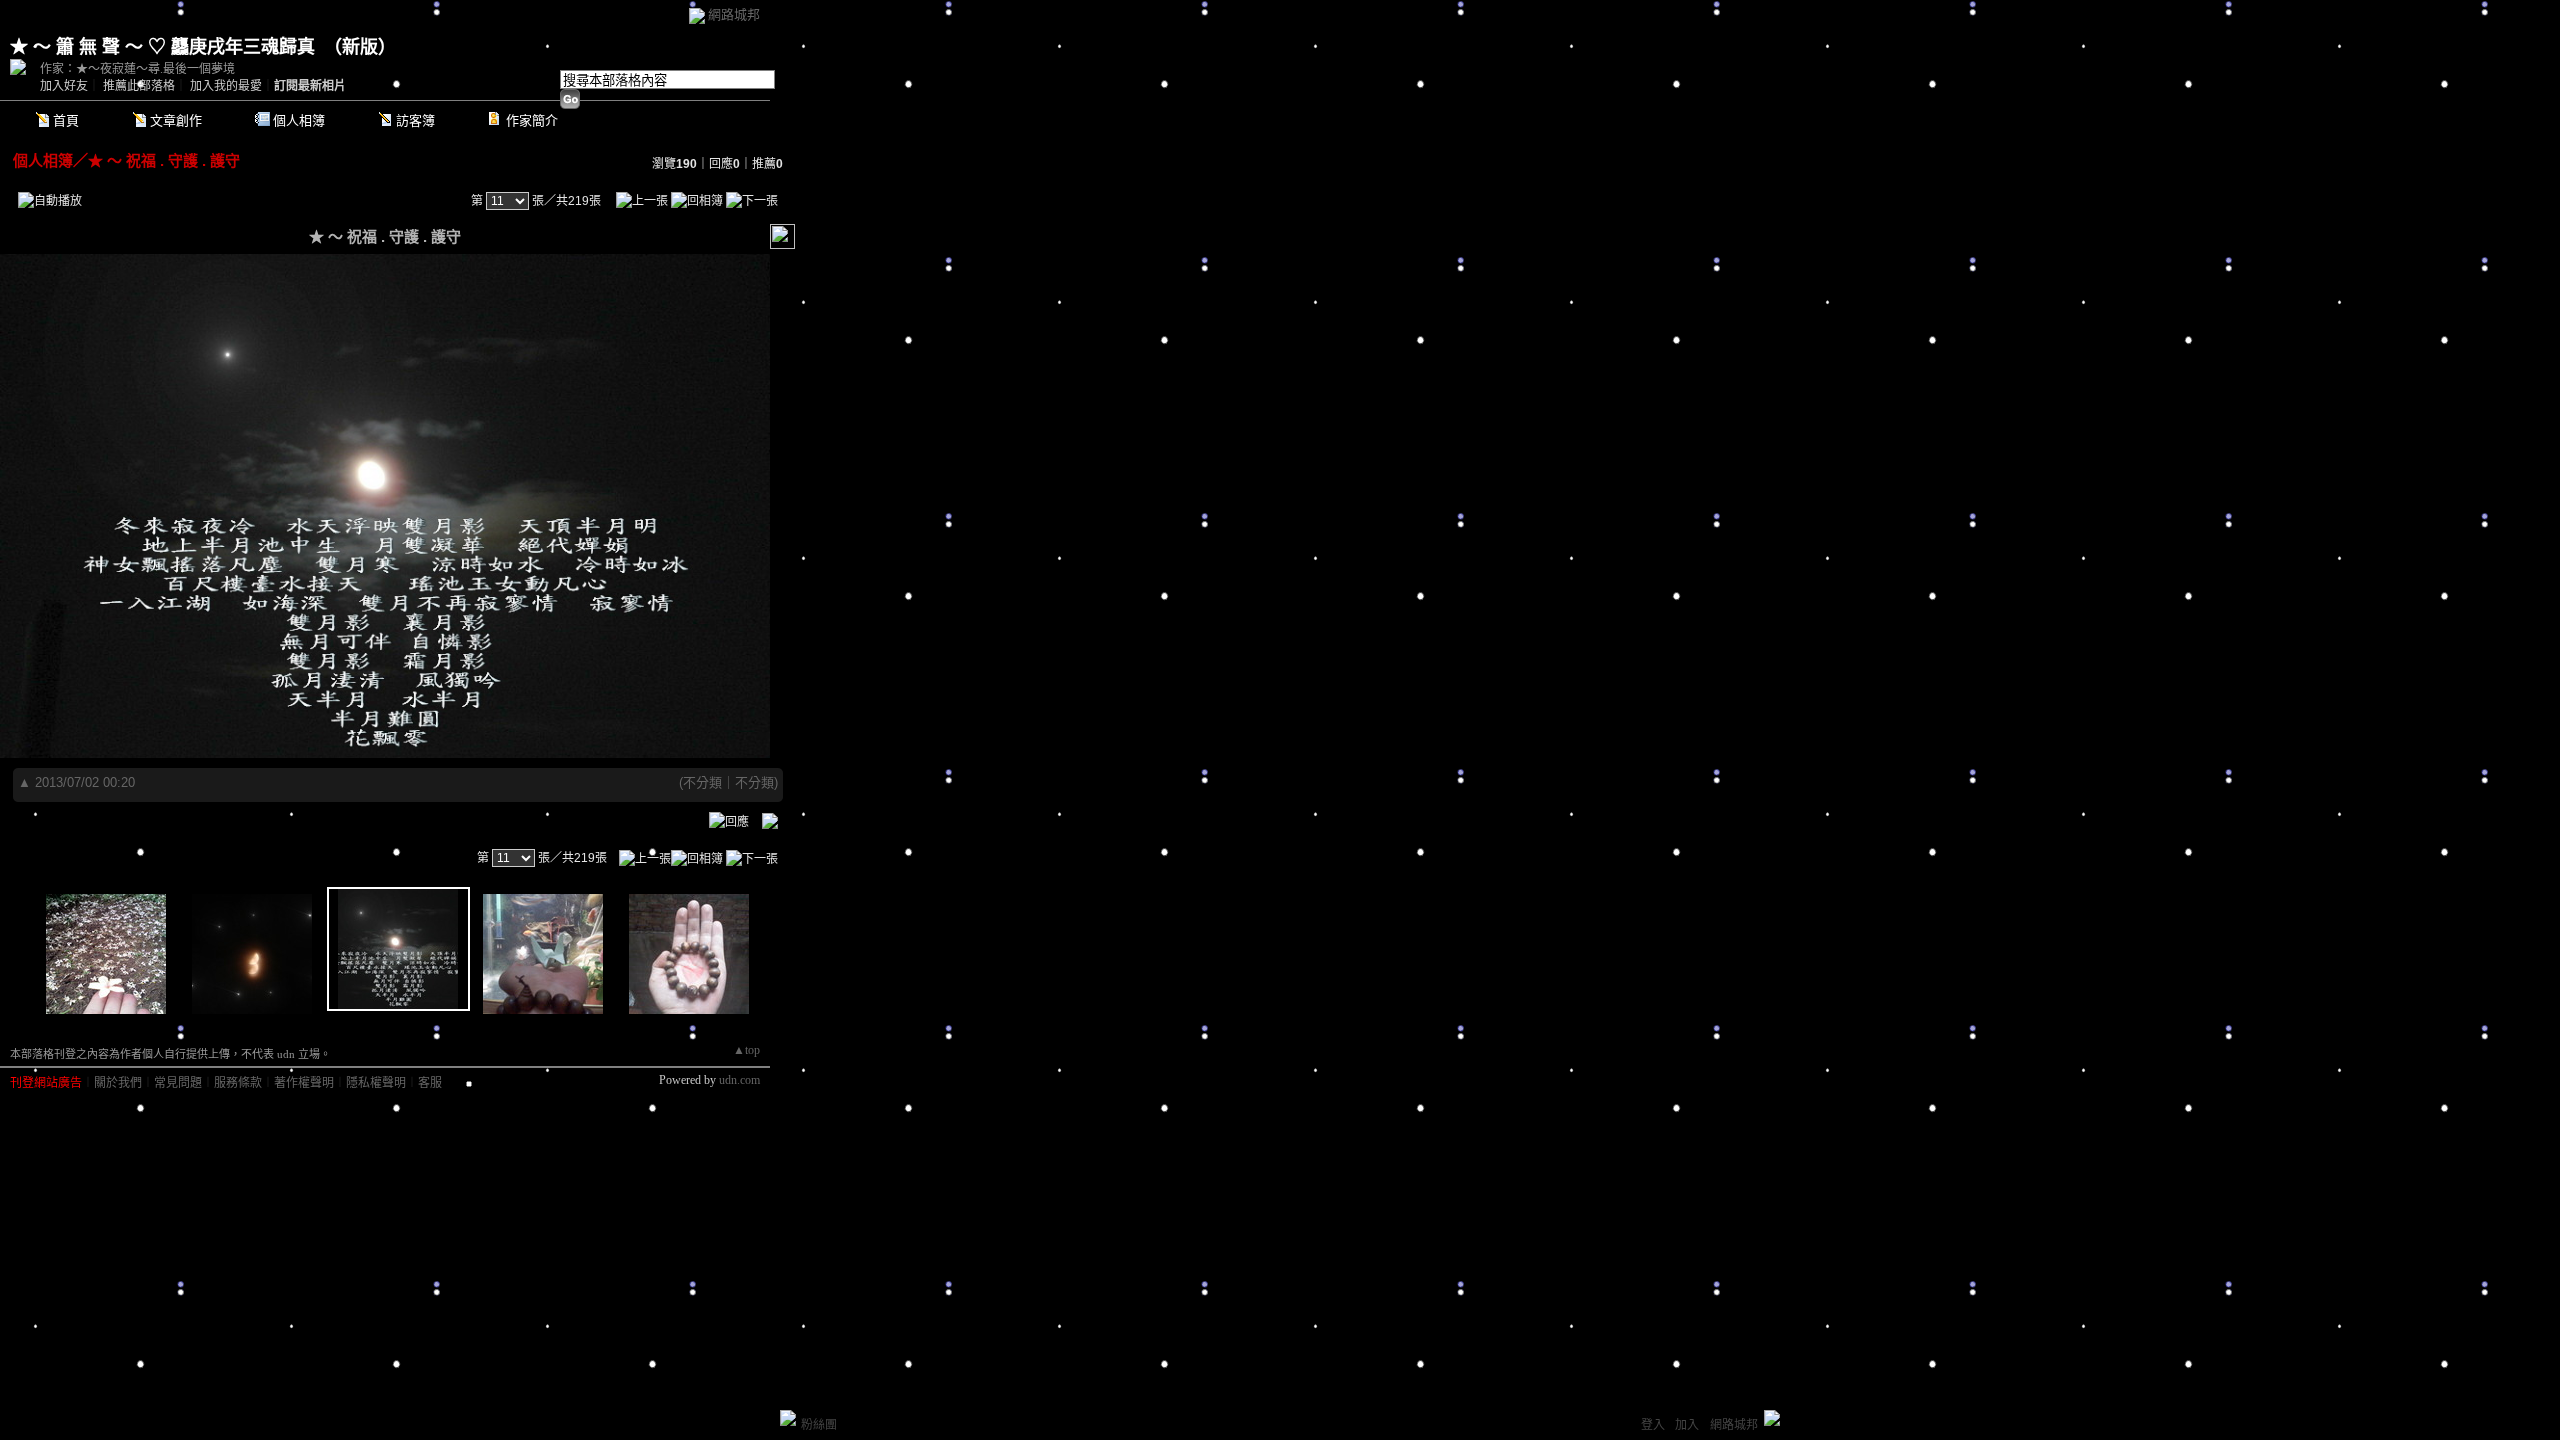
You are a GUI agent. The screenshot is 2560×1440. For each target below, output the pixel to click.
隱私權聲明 (376, 1083)
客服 (430, 1083)
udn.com (739, 1080)
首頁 (66, 120)
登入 (1653, 1425)
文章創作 (176, 120)
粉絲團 (819, 1425)
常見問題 (178, 1083)
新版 (360, 47)
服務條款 (238, 1083)
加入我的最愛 (226, 86)
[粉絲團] (788, 1418)
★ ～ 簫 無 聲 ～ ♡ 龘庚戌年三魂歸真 (162, 47)
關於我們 (118, 1083)
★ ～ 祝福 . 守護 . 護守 (164, 160)
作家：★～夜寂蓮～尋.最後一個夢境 (137, 69)
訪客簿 (415, 120)
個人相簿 (299, 120)
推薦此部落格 (139, 86)
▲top (746, 1050)
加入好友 (64, 86)
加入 (1687, 1425)
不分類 (702, 782)
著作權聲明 (304, 1083)
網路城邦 (734, 14)
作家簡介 (532, 120)
